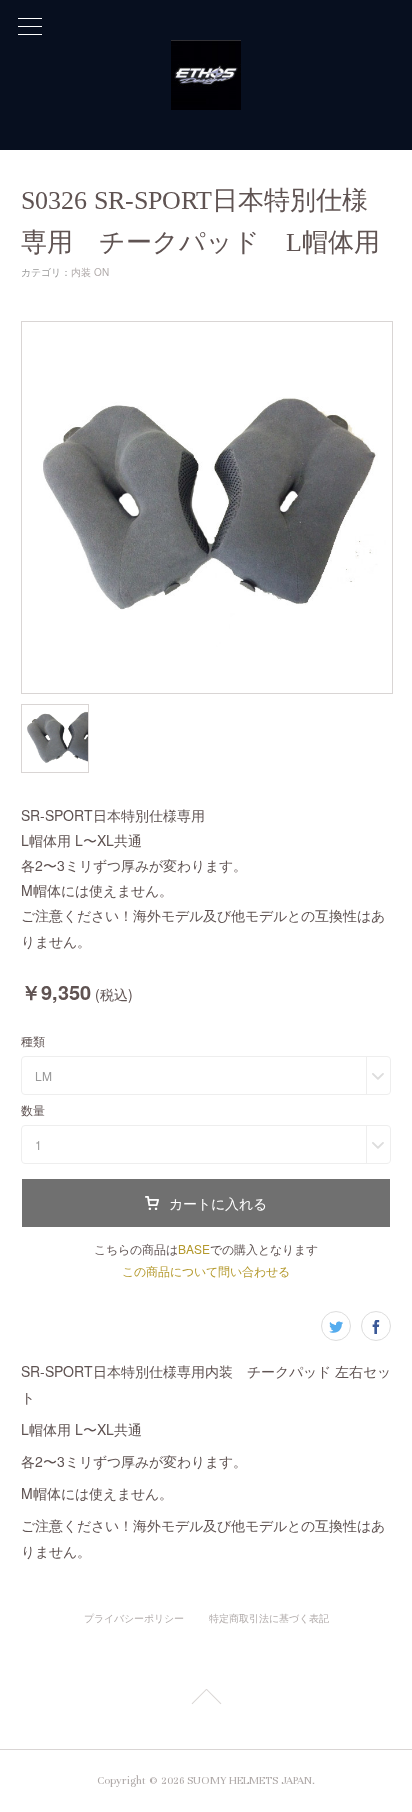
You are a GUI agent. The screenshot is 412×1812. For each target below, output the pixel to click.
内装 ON (90, 272)
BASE (194, 1248)
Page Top (206, 1700)
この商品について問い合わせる (206, 1270)
